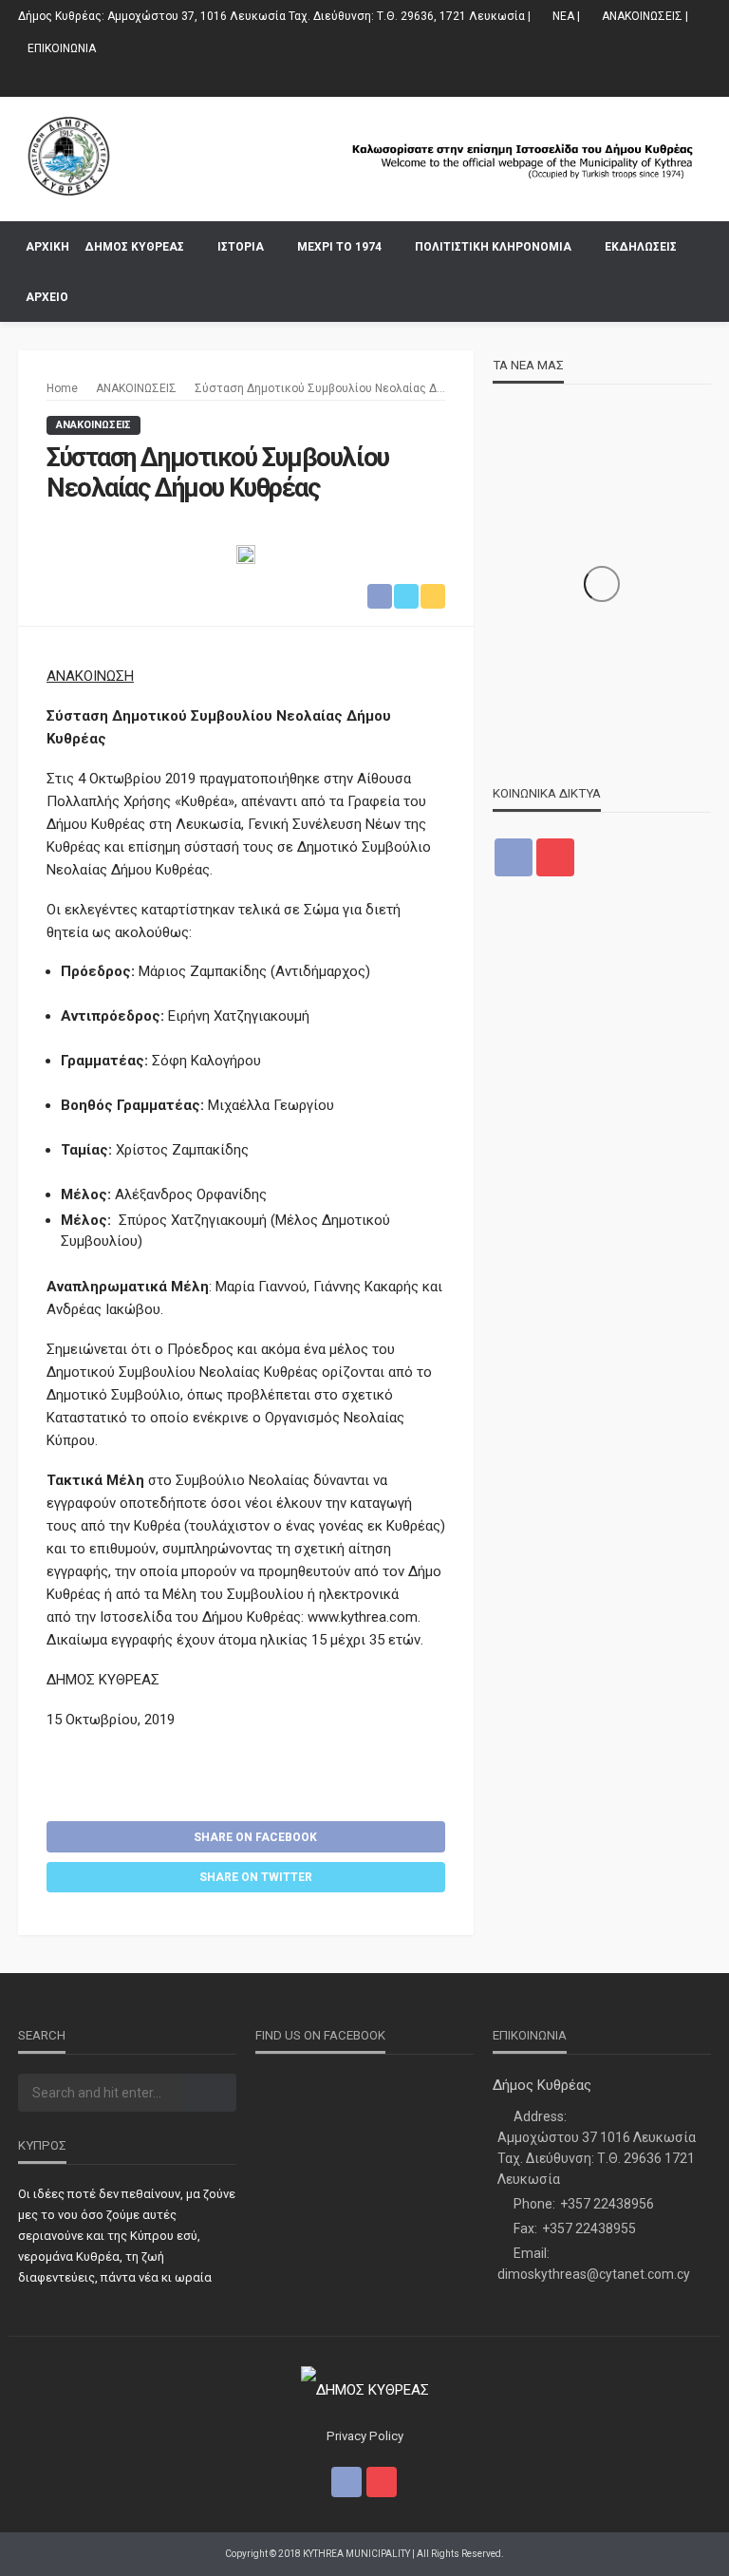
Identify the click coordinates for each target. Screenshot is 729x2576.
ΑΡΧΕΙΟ (47, 297)
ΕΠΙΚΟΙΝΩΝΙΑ (62, 48)
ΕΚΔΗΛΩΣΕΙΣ (641, 247)
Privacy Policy (365, 2436)
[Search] (695, 246)
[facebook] (674, 81)
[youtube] (699, 81)
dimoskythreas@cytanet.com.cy (594, 2274)
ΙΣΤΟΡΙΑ (241, 247)
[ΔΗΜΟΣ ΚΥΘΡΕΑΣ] (135, 156)
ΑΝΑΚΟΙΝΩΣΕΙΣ (93, 425)
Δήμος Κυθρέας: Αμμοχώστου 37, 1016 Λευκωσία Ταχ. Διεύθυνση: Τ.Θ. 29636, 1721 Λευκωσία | (274, 16)
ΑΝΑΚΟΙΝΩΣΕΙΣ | (645, 16)
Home (62, 388)
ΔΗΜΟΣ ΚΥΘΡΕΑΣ (134, 247)
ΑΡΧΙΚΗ (47, 247)
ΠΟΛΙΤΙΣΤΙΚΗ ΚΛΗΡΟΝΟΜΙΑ (493, 247)
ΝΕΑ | (566, 16)
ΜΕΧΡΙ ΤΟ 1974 (339, 247)
